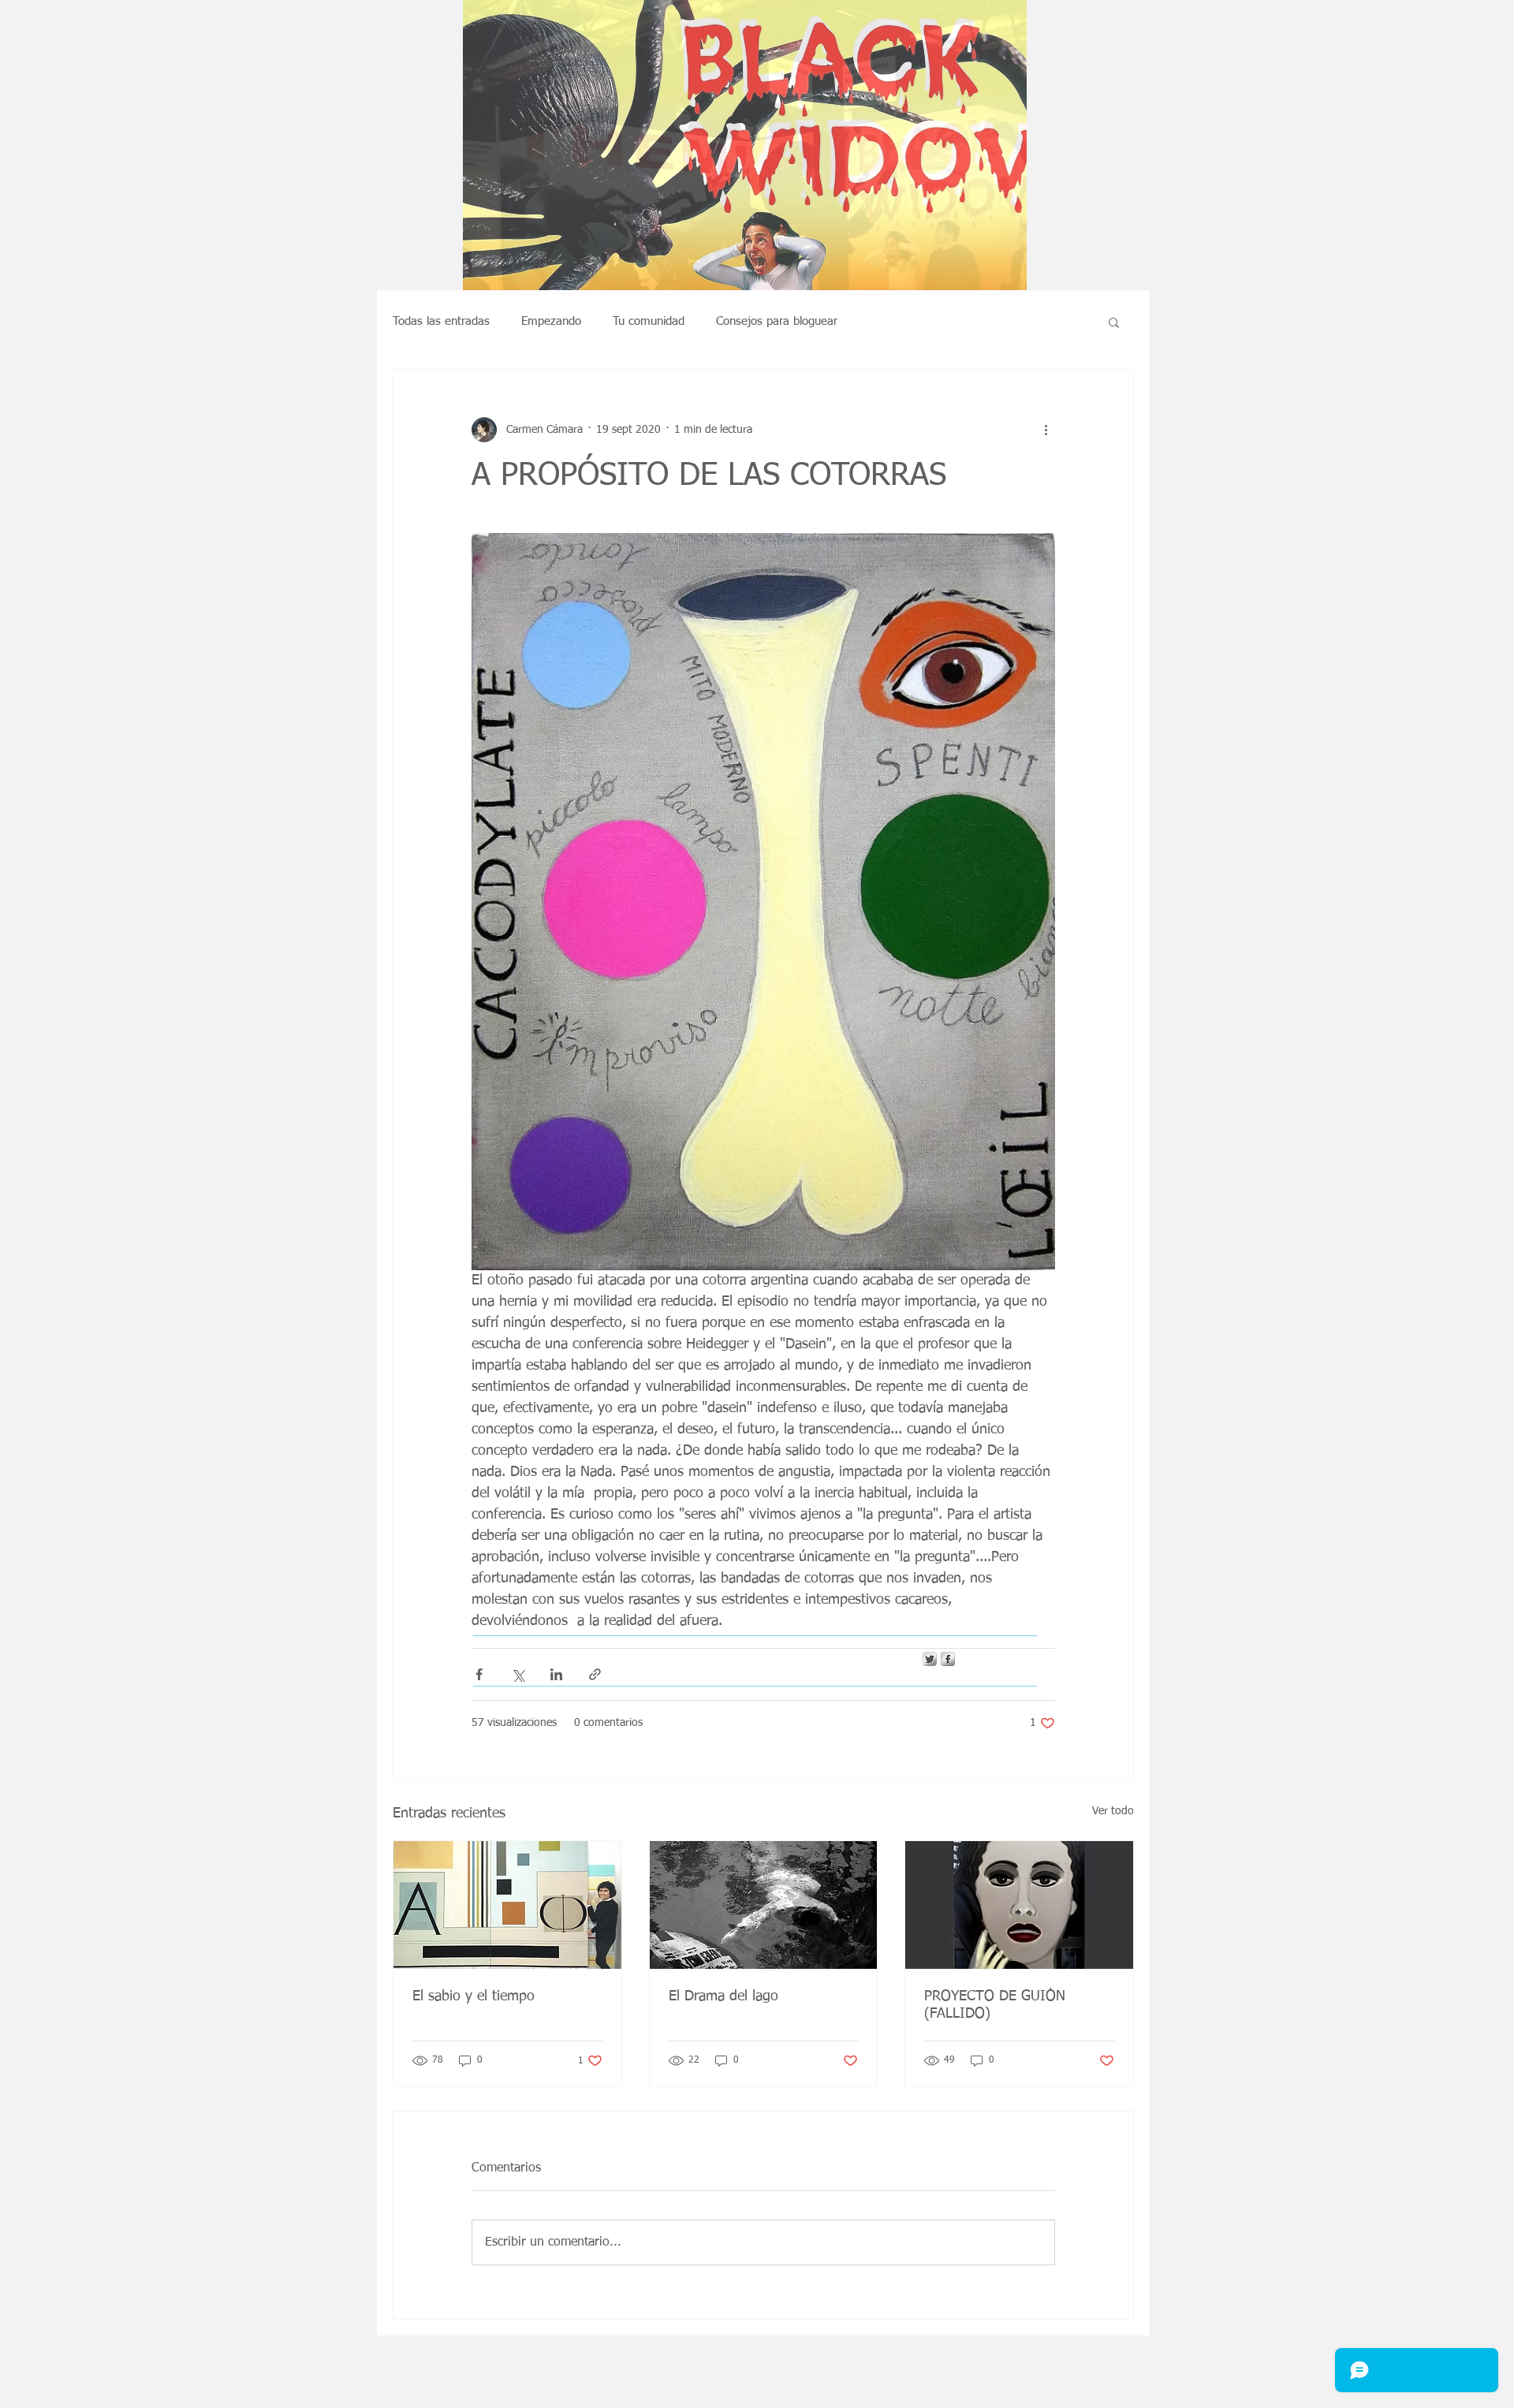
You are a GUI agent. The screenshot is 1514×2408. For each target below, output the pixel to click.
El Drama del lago (723, 1996)
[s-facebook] (948, 1659)
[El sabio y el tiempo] (507, 1905)
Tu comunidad (649, 321)
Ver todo (1113, 1811)
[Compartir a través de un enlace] (595, 1674)
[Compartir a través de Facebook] (479, 1674)
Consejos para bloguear (777, 321)
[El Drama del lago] (764, 1905)
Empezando (551, 321)
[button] (745, 217)
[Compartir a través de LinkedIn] (556, 1674)
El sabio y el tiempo (474, 1996)
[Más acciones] (1046, 430)
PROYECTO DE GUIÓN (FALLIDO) (995, 2005)
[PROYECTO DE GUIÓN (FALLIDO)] (1019, 1905)
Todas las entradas (441, 321)
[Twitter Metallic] (930, 1659)
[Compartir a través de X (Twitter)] (518, 1674)
